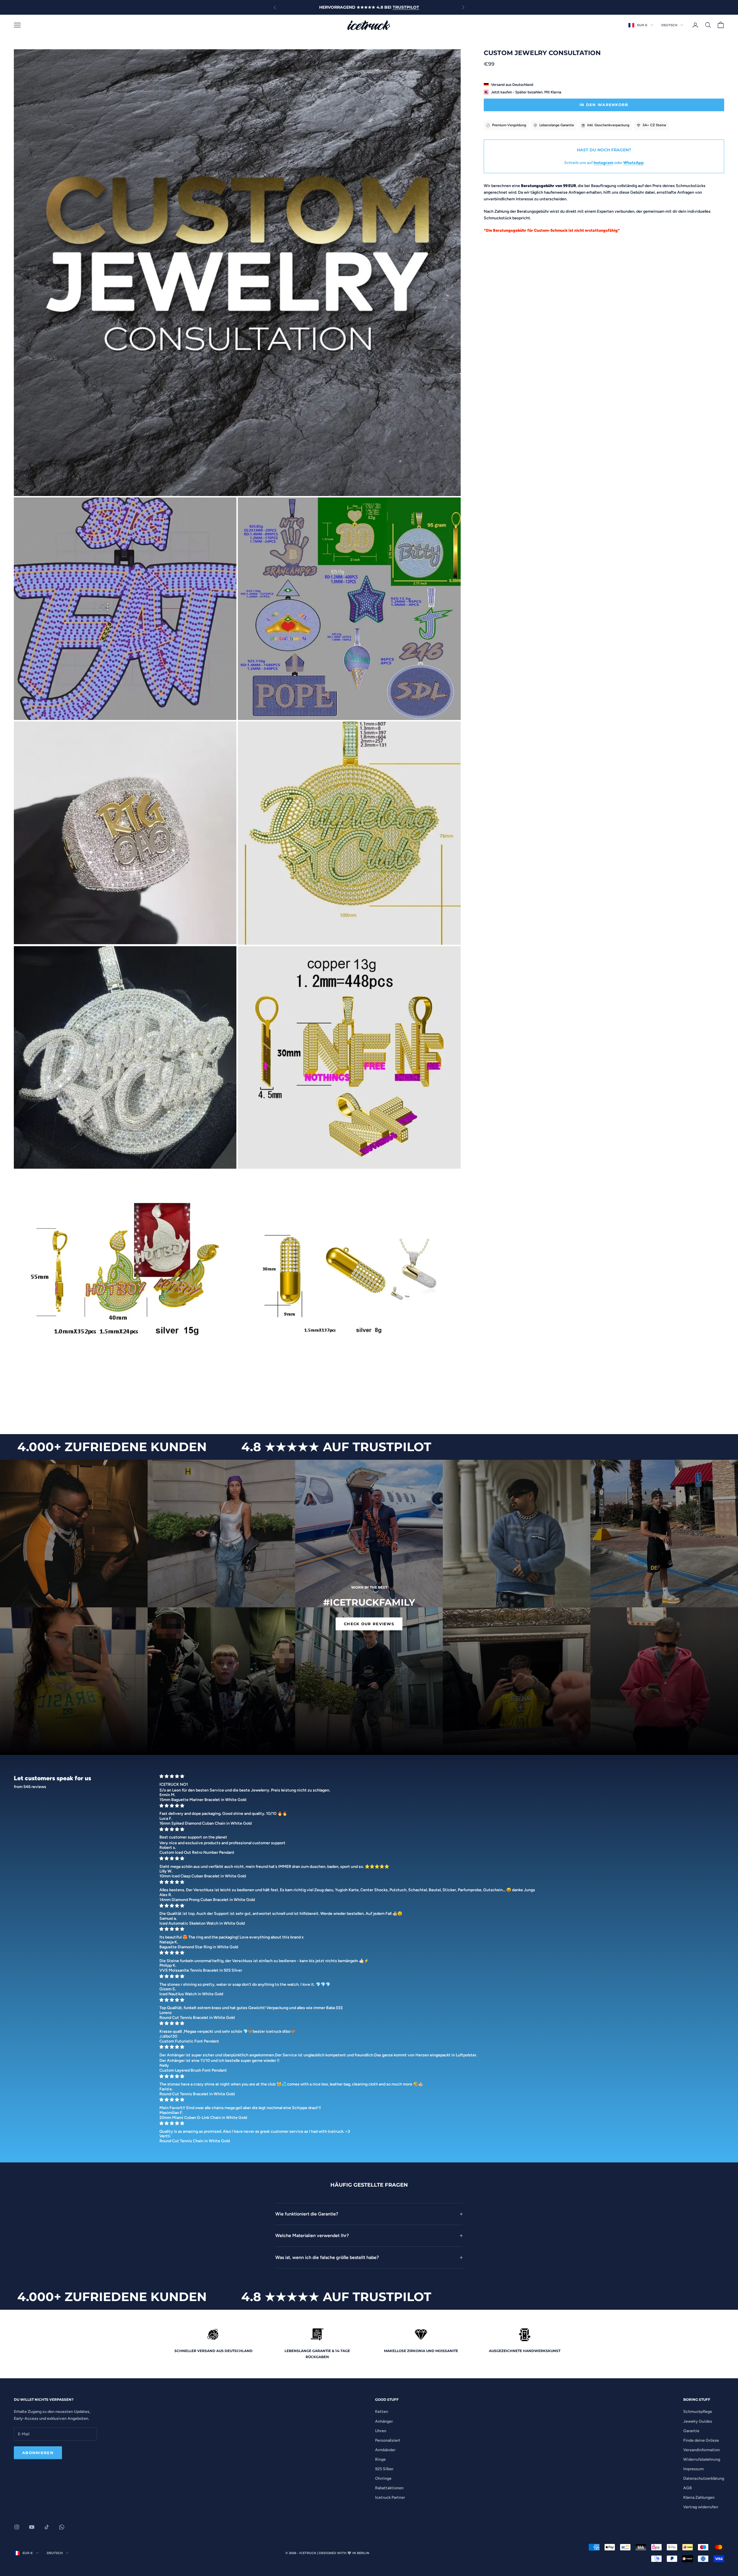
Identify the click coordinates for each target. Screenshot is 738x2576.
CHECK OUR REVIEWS (369, 1624)
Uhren (381, 2431)
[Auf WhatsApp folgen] (62, 2527)
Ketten (382, 2412)
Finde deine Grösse (701, 2440)
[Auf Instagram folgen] (17, 2527)
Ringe (380, 2459)
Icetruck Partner (390, 2497)
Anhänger (384, 2421)
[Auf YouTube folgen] (32, 2527)
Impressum (693, 2469)
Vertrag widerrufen (701, 2507)
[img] (440, 1776)
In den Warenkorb (604, 105)
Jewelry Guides (698, 2421)
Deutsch (669, 25)
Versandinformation (702, 2450)
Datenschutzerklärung (704, 2478)
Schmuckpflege (698, 2412)
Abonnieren (38, 2453)
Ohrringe (383, 2478)
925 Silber (384, 2469)
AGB (688, 2488)
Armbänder (385, 2450)
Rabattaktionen (389, 2488)
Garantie (691, 2431)
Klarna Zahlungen (699, 2497)
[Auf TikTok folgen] (47, 2527)
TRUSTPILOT (406, 7)
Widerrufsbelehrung (702, 2459)
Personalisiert (388, 2440)
